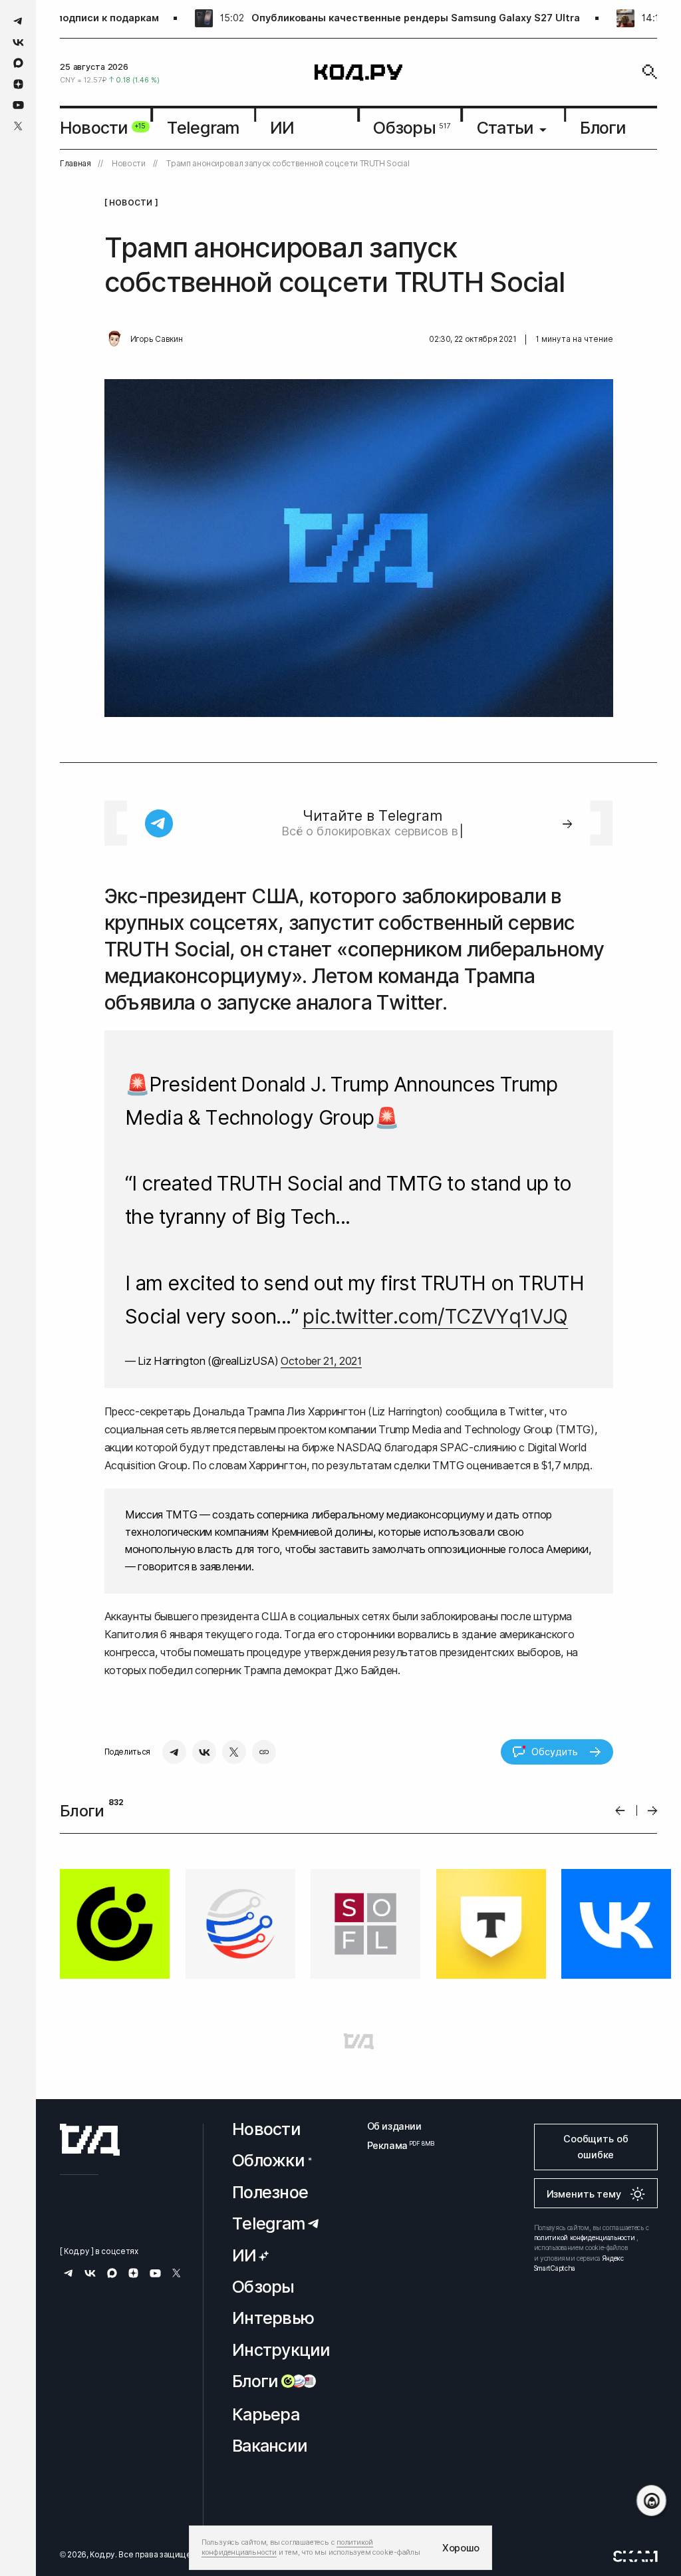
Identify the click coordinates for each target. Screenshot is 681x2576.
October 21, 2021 (321, 1361)
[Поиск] (650, 72)
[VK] (204, 1752)
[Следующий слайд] (653, 1811)
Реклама (394, 2145)
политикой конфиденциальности (585, 2237)
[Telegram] (174, 1752)
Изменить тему (584, 2194)
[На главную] (358, 72)
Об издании (394, 2126)
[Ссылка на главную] (90, 2140)
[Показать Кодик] (651, 2501)
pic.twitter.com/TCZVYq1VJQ (435, 1316)
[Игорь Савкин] (114, 339)
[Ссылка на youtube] (18, 105)
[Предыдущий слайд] (620, 1811)
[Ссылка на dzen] (18, 84)
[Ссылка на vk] (18, 42)
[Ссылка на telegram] (18, 21)
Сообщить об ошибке (596, 2147)
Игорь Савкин (157, 339)
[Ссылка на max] (18, 63)
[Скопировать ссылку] (264, 1752)
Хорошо (461, 2548)
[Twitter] (234, 1752)
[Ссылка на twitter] (18, 126)
